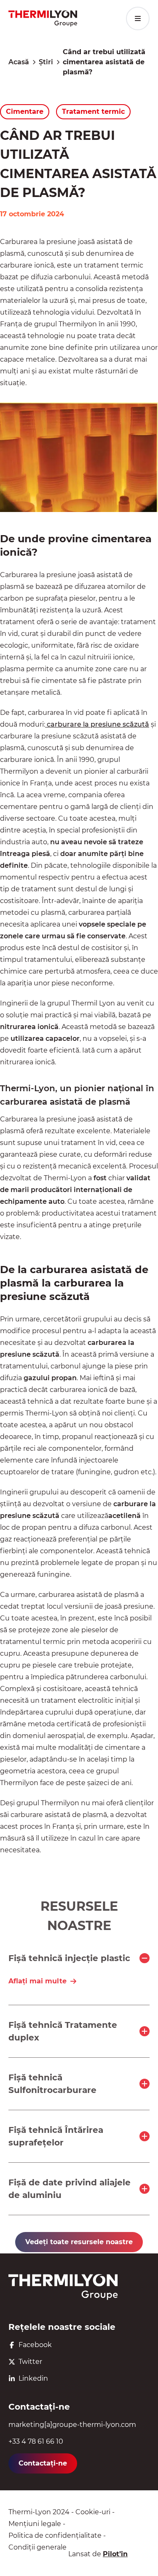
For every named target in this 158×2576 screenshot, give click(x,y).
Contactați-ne (43, 2463)
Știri (46, 62)
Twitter (30, 2362)
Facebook (35, 2345)
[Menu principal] (138, 18)
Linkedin (33, 2378)
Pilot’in (115, 2554)
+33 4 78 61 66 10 (36, 2441)
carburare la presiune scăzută (97, 724)
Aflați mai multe (37, 1981)
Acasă (19, 62)
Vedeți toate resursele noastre (79, 2242)
